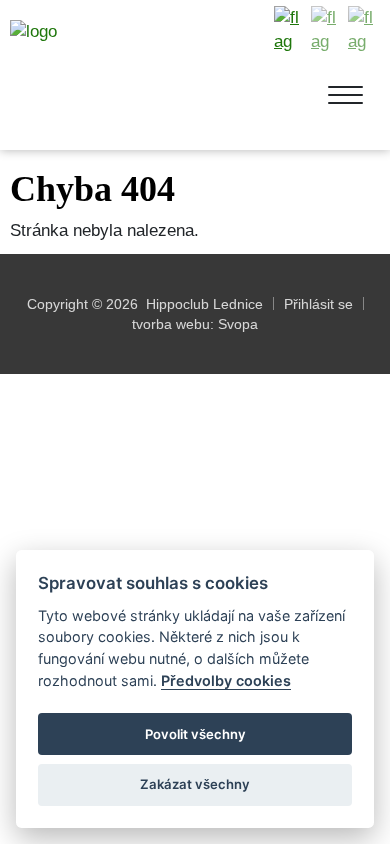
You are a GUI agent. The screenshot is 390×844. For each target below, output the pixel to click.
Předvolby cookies (226, 680)
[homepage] (118, 77)
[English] (327, 30)
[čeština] (290, 30)
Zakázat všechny (195, 784)
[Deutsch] (364, 30)
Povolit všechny (195, 734)
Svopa (238, 324)
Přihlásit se (318, 304)
